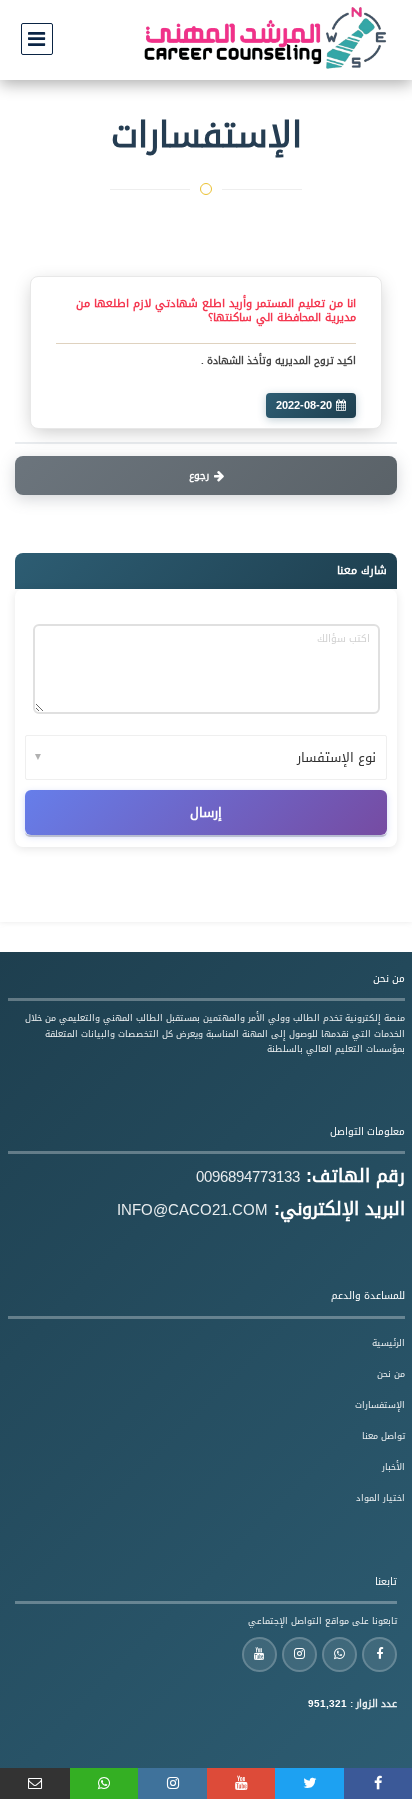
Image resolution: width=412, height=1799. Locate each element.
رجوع (199, 476)
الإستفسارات (380, 1405)
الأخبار (393, 1467)
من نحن (391, 1374)
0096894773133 (248, 1177)
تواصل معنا (383, 1436)
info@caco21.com (192, 1210)
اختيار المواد (380, 1498)
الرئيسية (388, 1343)
